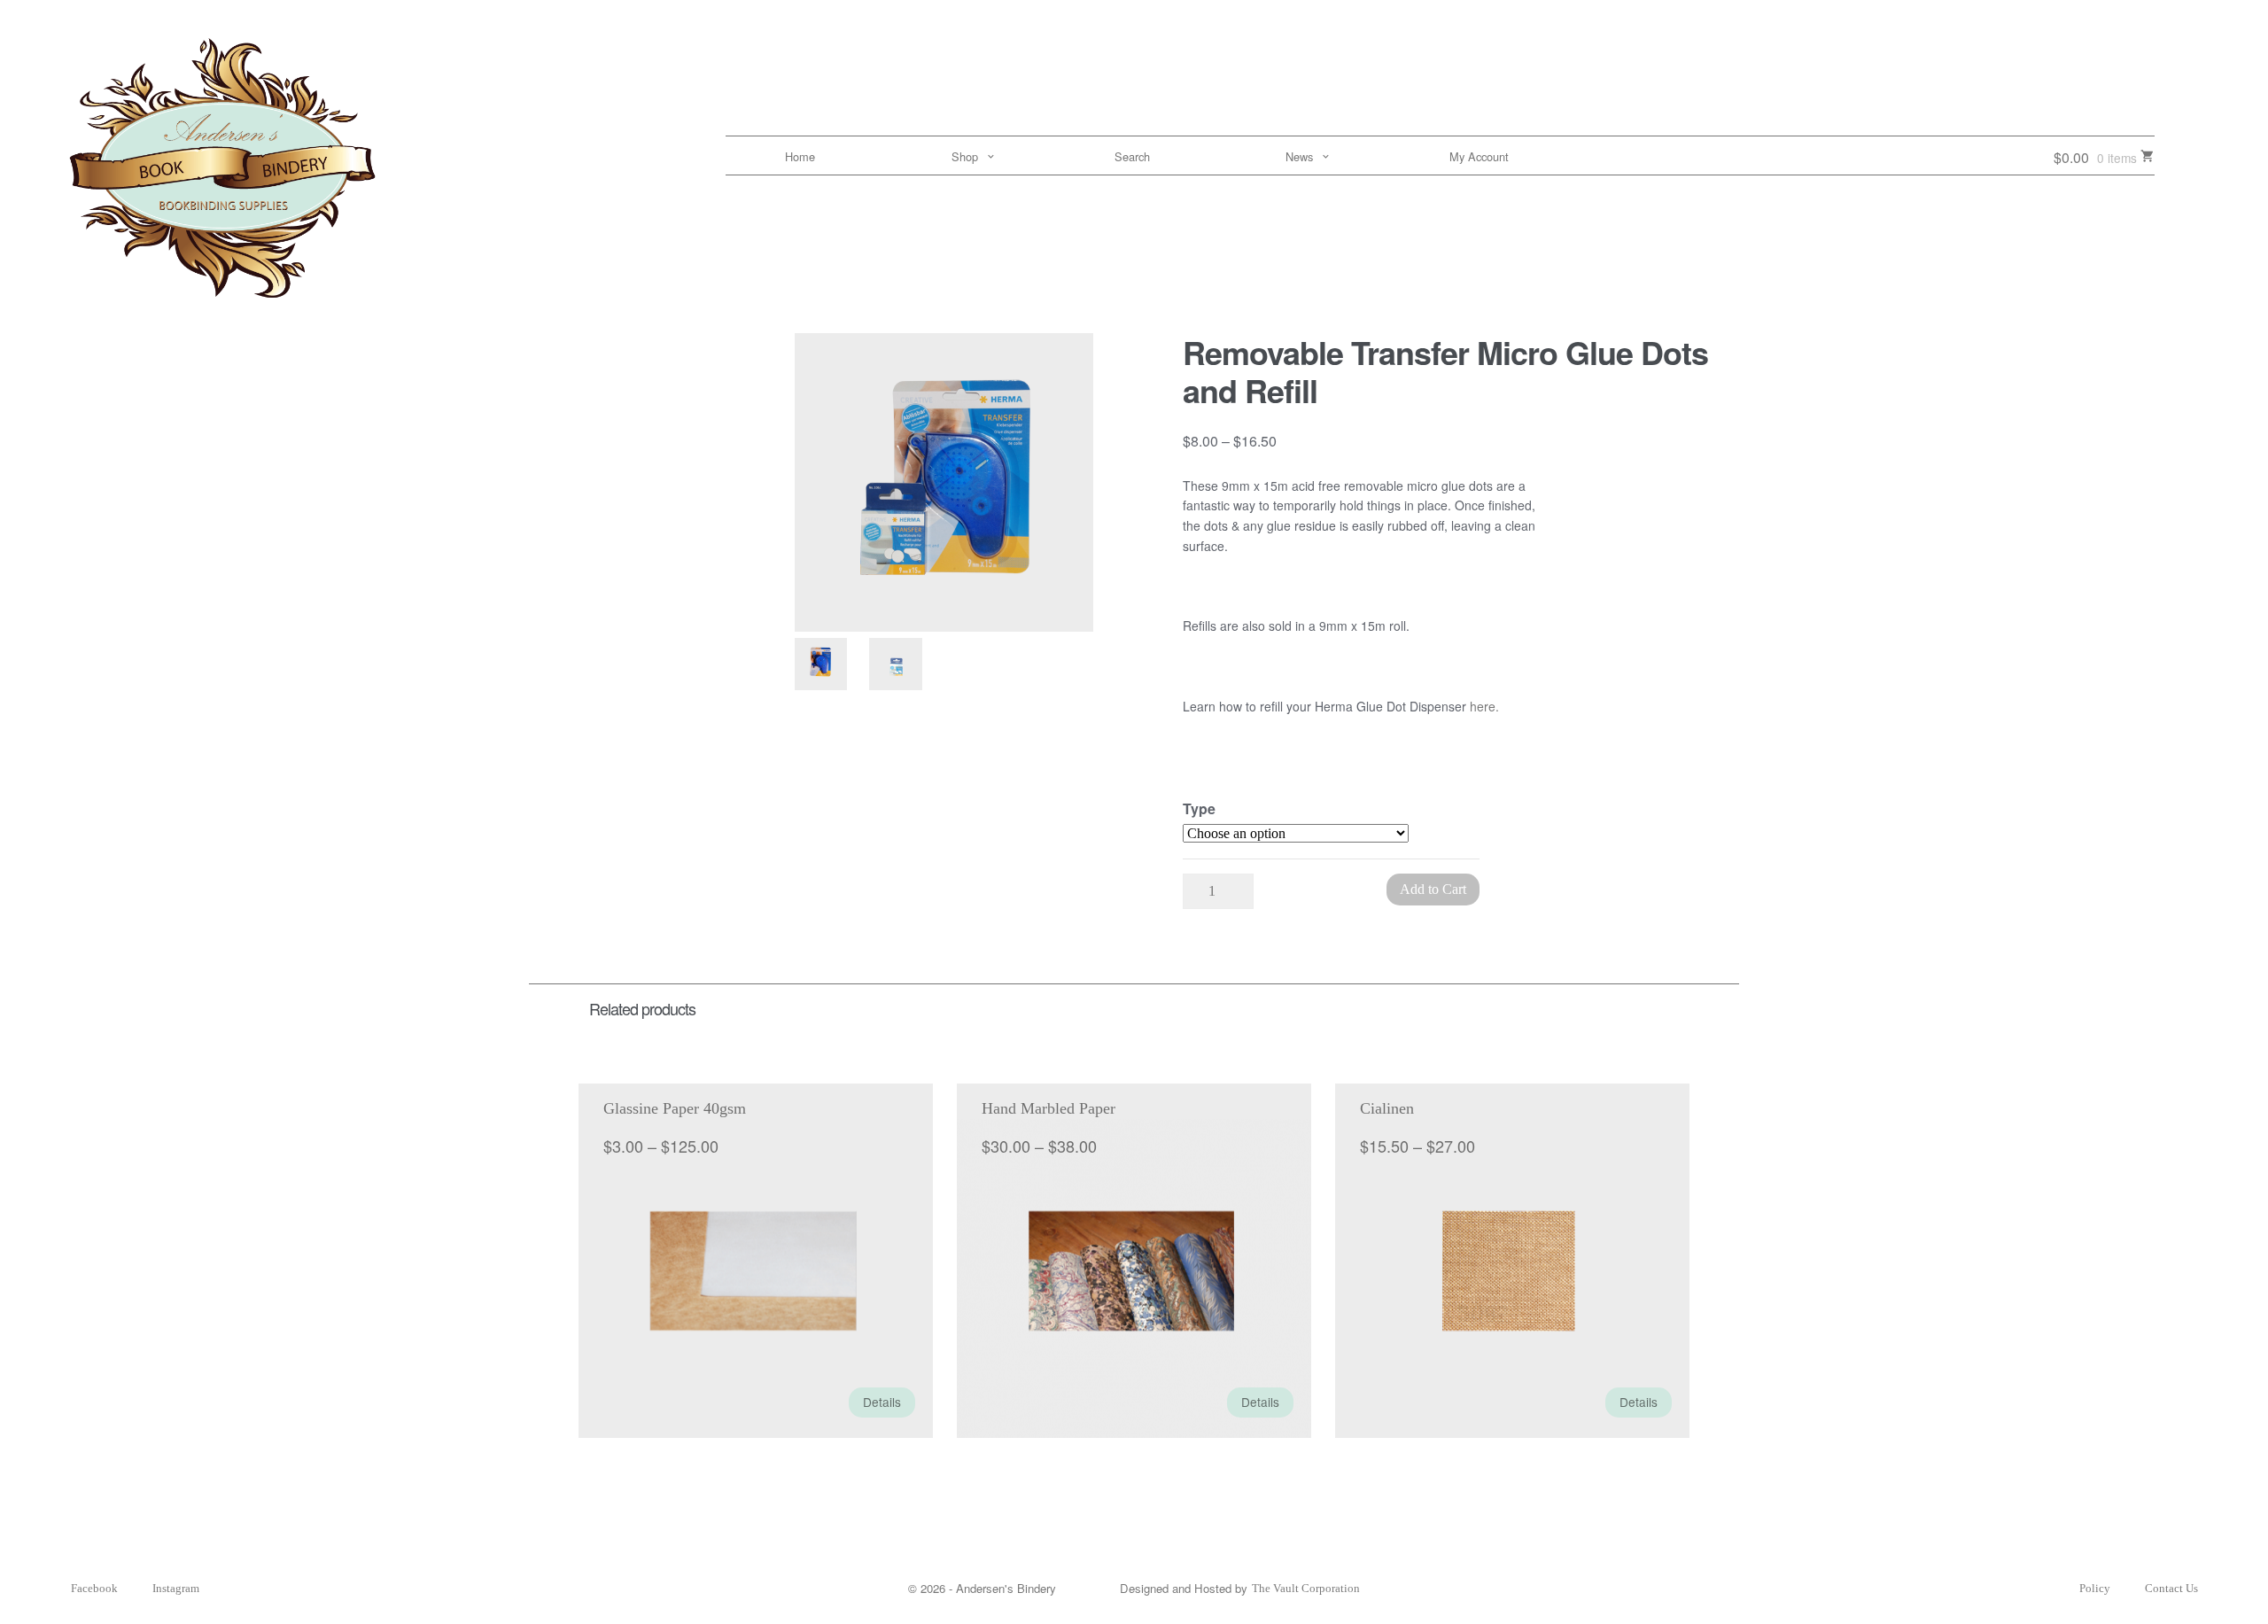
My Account (1479, 156)
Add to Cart (1433, 889)
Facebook (94, 1588)
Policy (2095, 1588)
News (1299, 156)
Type (1199, 808)
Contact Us (2171, 1588)
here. (1484, 706)
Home (800, 156)
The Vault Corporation (1306, 1588)
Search (1132, 156)
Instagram (176, 1588)
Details (882, 1402)
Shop (965, 156)
